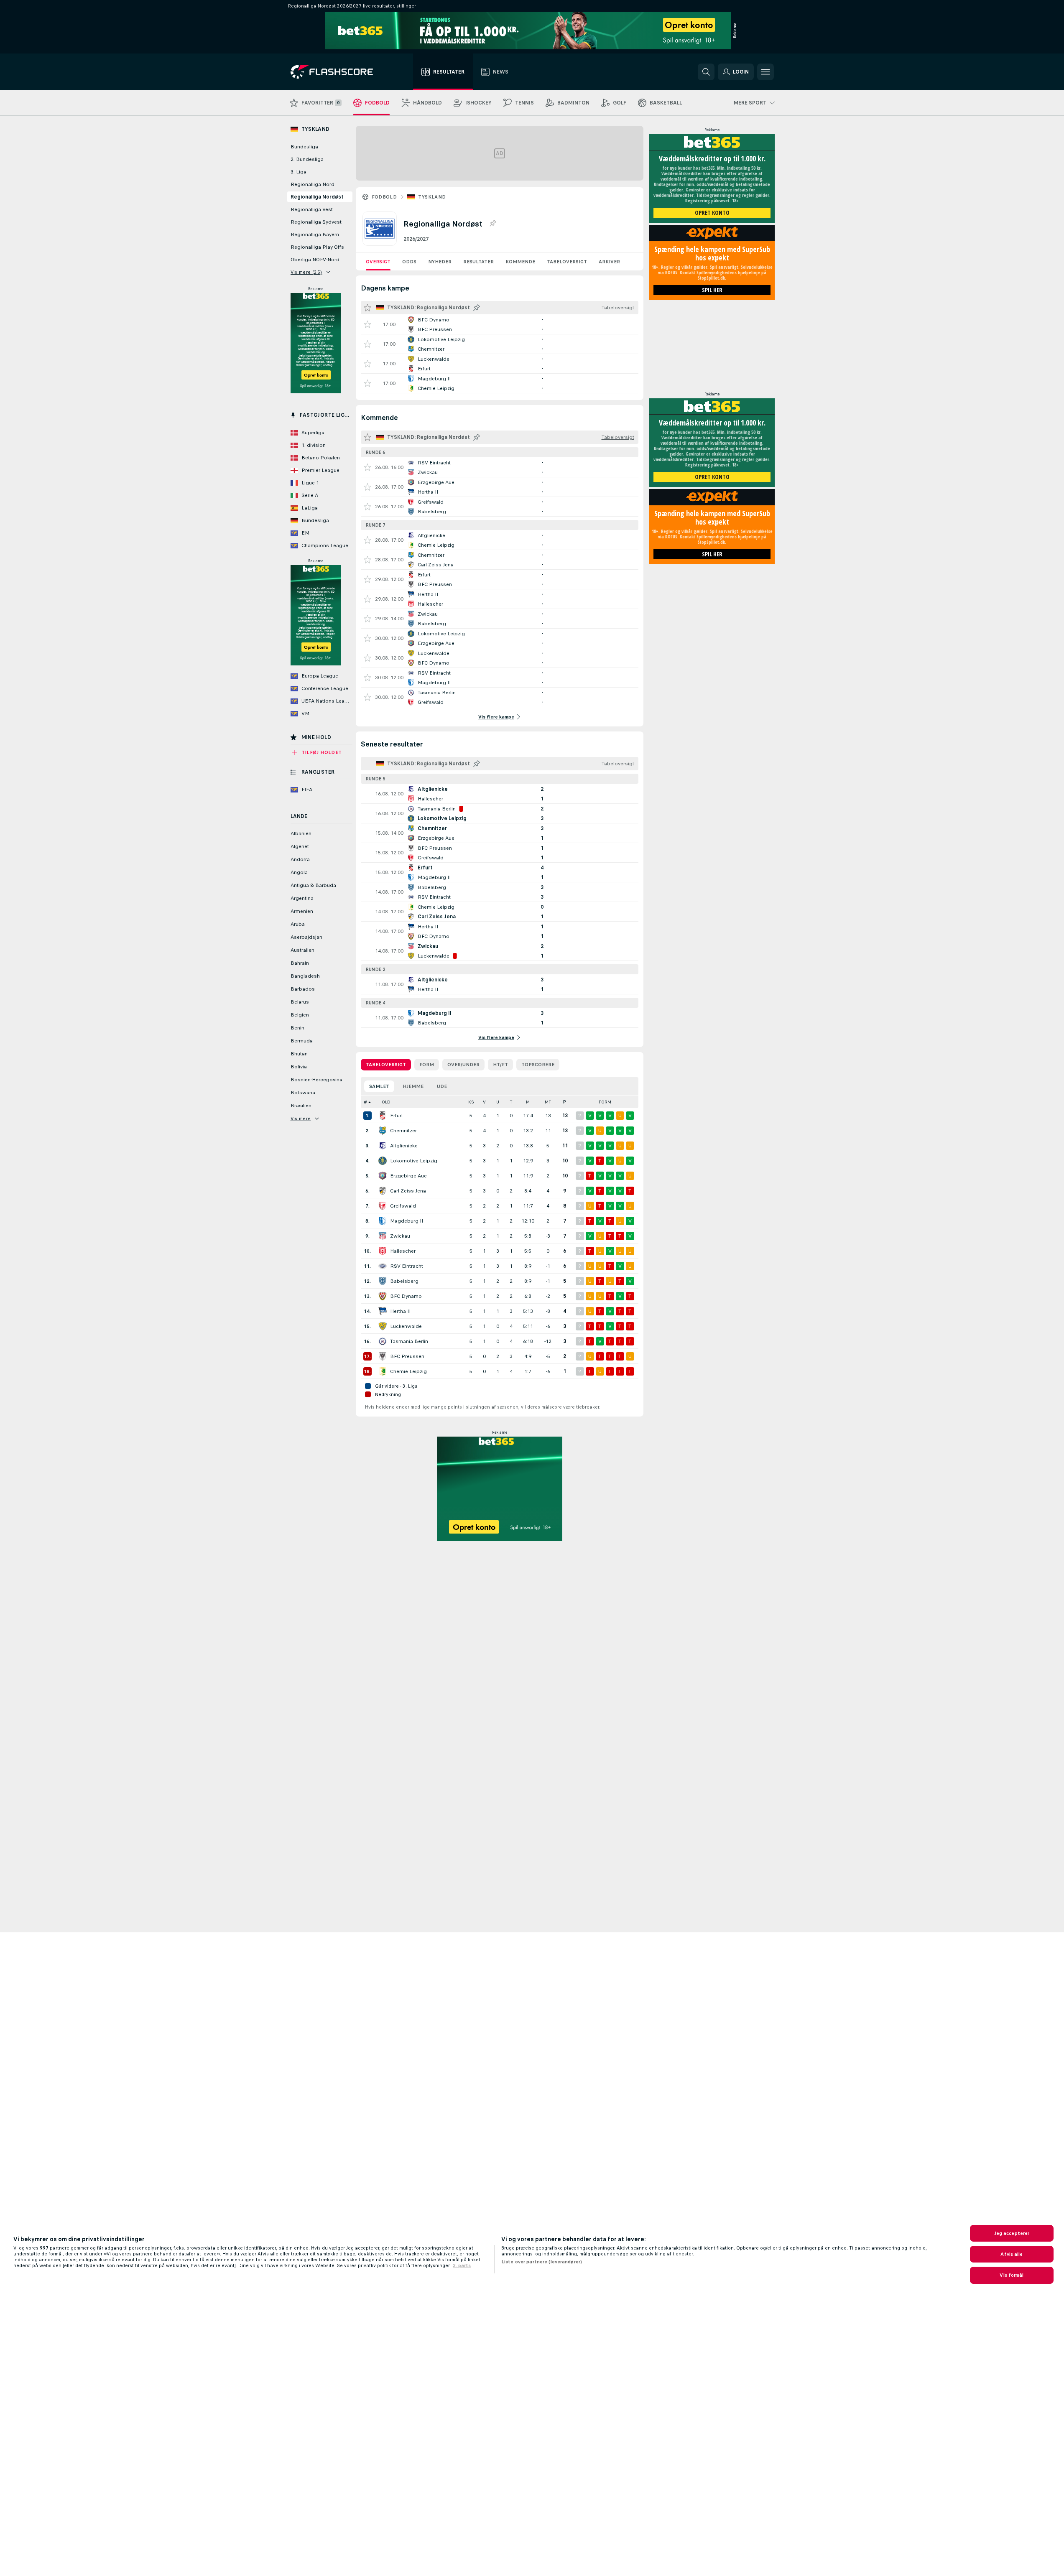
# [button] (365, 1102)
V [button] (484, 1102)
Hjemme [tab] (413, 1086)
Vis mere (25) (306, 272)
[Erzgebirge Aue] (383, 1176)
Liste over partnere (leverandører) (542, 2262)
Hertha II (400, 1311)
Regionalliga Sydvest (316, 222)
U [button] (498, 1102)
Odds (409, 262)
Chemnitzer (403, 1131)
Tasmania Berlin (409, 1341)
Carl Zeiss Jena (408, 1191)
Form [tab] (427, 1065)
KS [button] (471, 1102)
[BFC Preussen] (383, 1356)
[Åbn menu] (765, 72)
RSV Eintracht (407, 1266)
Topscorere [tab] (538, 1065)
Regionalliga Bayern (315, 234)
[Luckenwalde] (383, 1326)
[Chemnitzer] (383, 1131)
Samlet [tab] (379, 1086)
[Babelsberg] (383, 1281)
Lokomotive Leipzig (414, 1161)
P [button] (565, 1102)
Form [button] (605, 1102)
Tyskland (432, 197)
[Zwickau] (383, 1236)
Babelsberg (404, 1281)
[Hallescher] (383, 1251)
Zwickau (400, 1236)
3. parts (462, 2265)
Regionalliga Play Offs (317, 247)
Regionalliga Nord (313, 184)
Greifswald (403, 1206)
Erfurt (397, 1116)
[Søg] (706, 72)
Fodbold (384, 197)
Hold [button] (384, 1102)
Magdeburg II (407, 1221)
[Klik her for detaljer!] (500, 324)
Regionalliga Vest (312, 209)
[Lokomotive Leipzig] (383, 1161)
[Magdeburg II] (383, 1221)
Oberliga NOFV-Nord (315, 260)
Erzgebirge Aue (408, 1176)
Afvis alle (1012, 2254)
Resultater (478, 262)
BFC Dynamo (406, 1296)
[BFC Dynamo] (383, 1296)
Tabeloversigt (567, 262)
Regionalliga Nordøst (317, 197)
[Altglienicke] (383, 1146)
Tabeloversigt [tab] (386, 1065)
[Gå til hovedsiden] (338, 72)
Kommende (520, 262)
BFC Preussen (407, 1356)
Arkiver (609, 262)
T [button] (511, 1102)
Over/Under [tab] (463, 1065)
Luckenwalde (406, 1326)
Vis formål (1012, 2275)
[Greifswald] (383, 1206)
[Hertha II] (383, 1311)
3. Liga (299, 172)
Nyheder (440, 262)
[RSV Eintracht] (383, 1266)
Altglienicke (404, 1146)
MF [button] (548, 1102)
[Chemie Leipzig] (383, 1371)
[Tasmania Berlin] (383, 1341)
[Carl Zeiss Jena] (383, 1191)
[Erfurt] (383, 1116)
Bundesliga (304, 147)
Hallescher (403, 1251)
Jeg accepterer (1012, 2233)
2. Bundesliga (307, 159)
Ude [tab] (442, 1086)
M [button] (528, 1102)
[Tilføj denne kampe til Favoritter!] (367, 324)
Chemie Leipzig (408, 1371)
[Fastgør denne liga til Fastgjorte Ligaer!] (492, 224)
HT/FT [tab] (500, 1065)
